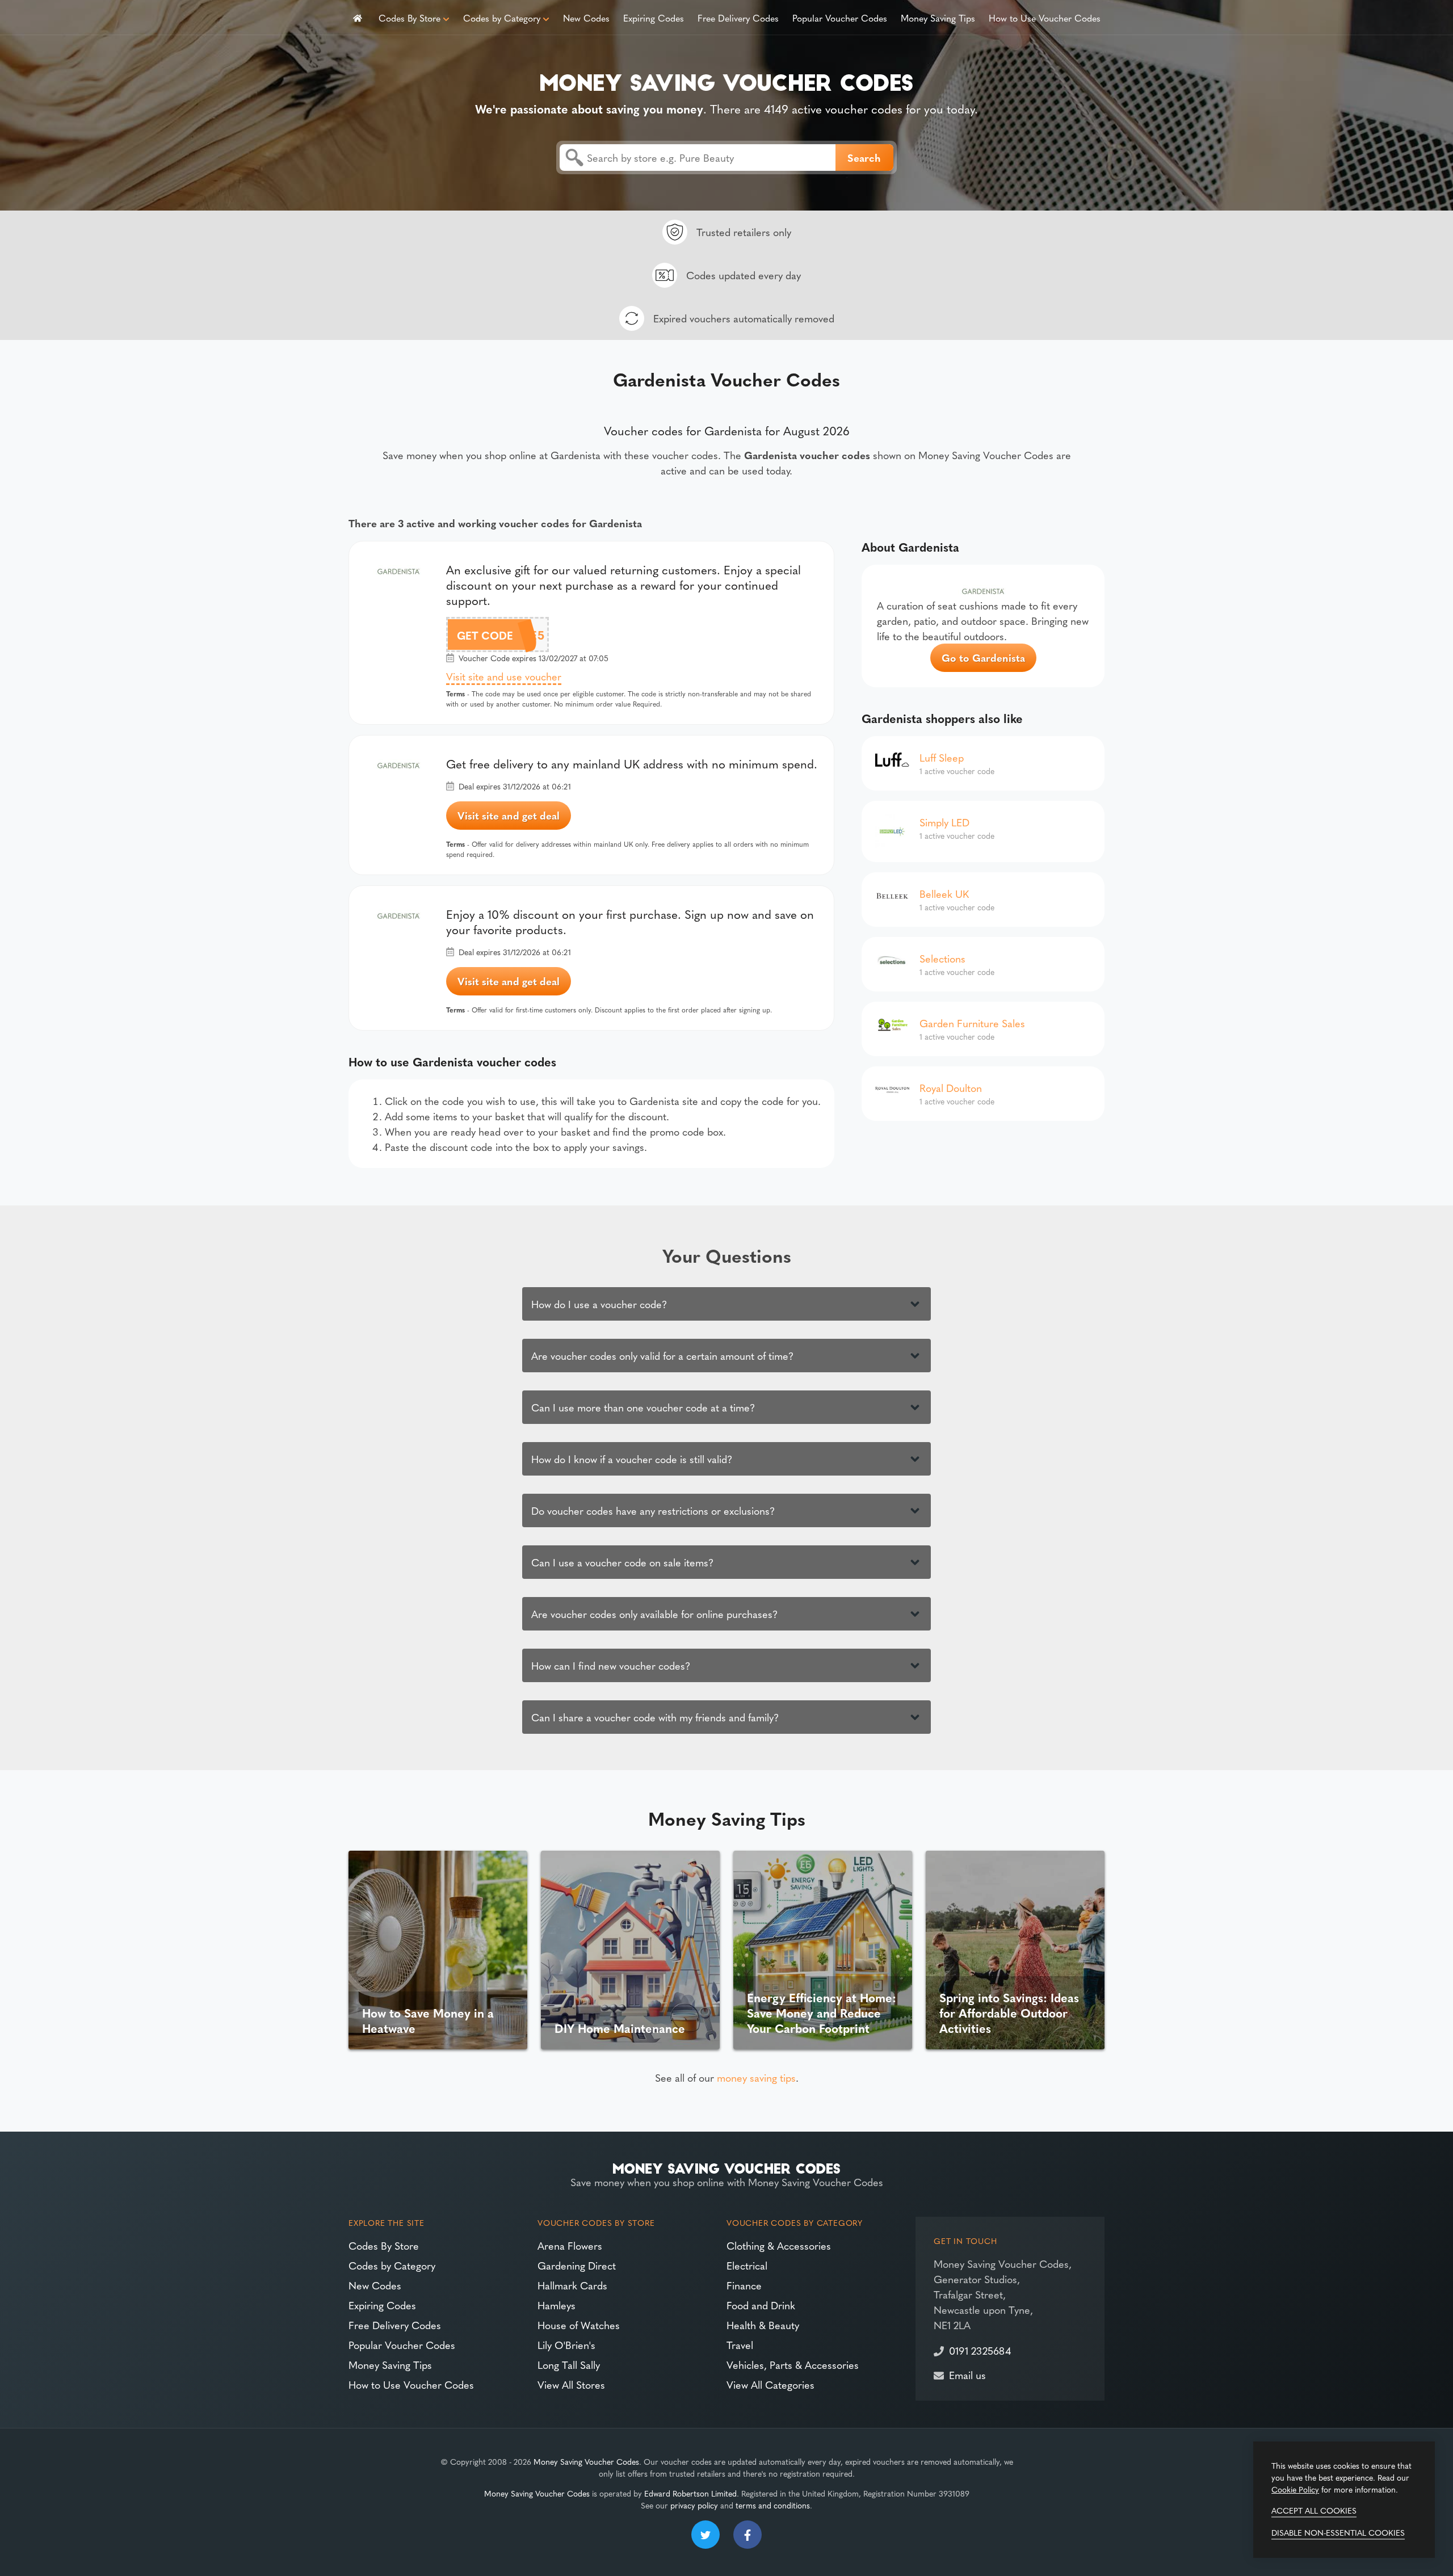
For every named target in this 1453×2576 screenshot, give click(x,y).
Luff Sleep (942, 757)
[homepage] (358, 17)
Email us (967, 2375)
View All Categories (770, 2384)
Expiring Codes (654, 18)
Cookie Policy (1295, 2489)
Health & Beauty (763, 2325)
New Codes (586, 18)
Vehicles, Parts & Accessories (793, 2365)
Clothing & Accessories (779, 2245)
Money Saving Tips (938, 18)
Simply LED (944, 822)
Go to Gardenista (983, 657)
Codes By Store (410, 18)
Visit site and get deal (509, 815)
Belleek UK (944, 894)
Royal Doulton (951, 1088)
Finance (744, 2285)
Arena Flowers (570, 2245)
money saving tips (756, 2077)
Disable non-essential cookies (1338, 2532)
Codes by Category (502, 18)
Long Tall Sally (569, 2365)
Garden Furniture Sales (972, 1023)
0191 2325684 (980, 2350)
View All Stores (571, 2384)
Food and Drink (761, 2305)
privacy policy (694, 2505)
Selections (942, 958)
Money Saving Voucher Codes (586, 2461)
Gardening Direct (577, 2265)
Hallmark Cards (572, 2285)
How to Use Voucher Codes (1045, 18)
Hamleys (557, 2305)
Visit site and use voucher (504, 676)
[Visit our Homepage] (726, 80)
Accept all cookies (1314, 2510)
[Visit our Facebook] (748, 2535)
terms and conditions (773, 2505)
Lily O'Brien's (566, 2345)
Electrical (747, 2265)
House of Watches (579, 2325)
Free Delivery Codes (738, 18)
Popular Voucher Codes (840, 18)
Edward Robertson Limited (690, 2493)
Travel (740, 2345)
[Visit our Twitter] (705, 2535)
